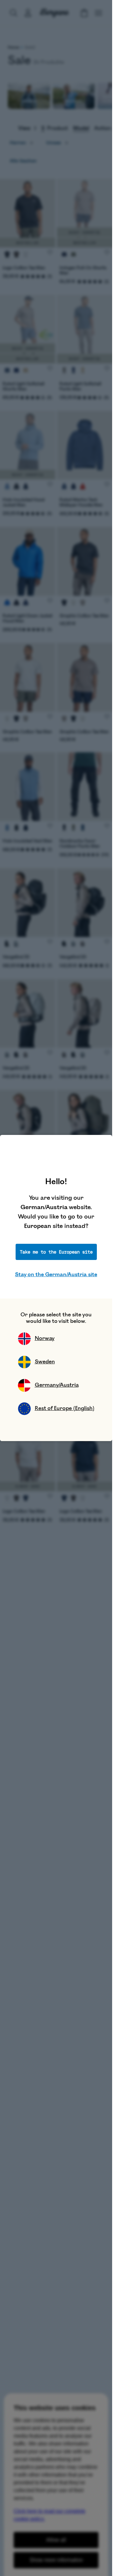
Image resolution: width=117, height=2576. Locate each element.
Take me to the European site (56, 1252)
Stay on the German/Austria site (56, 1275)
